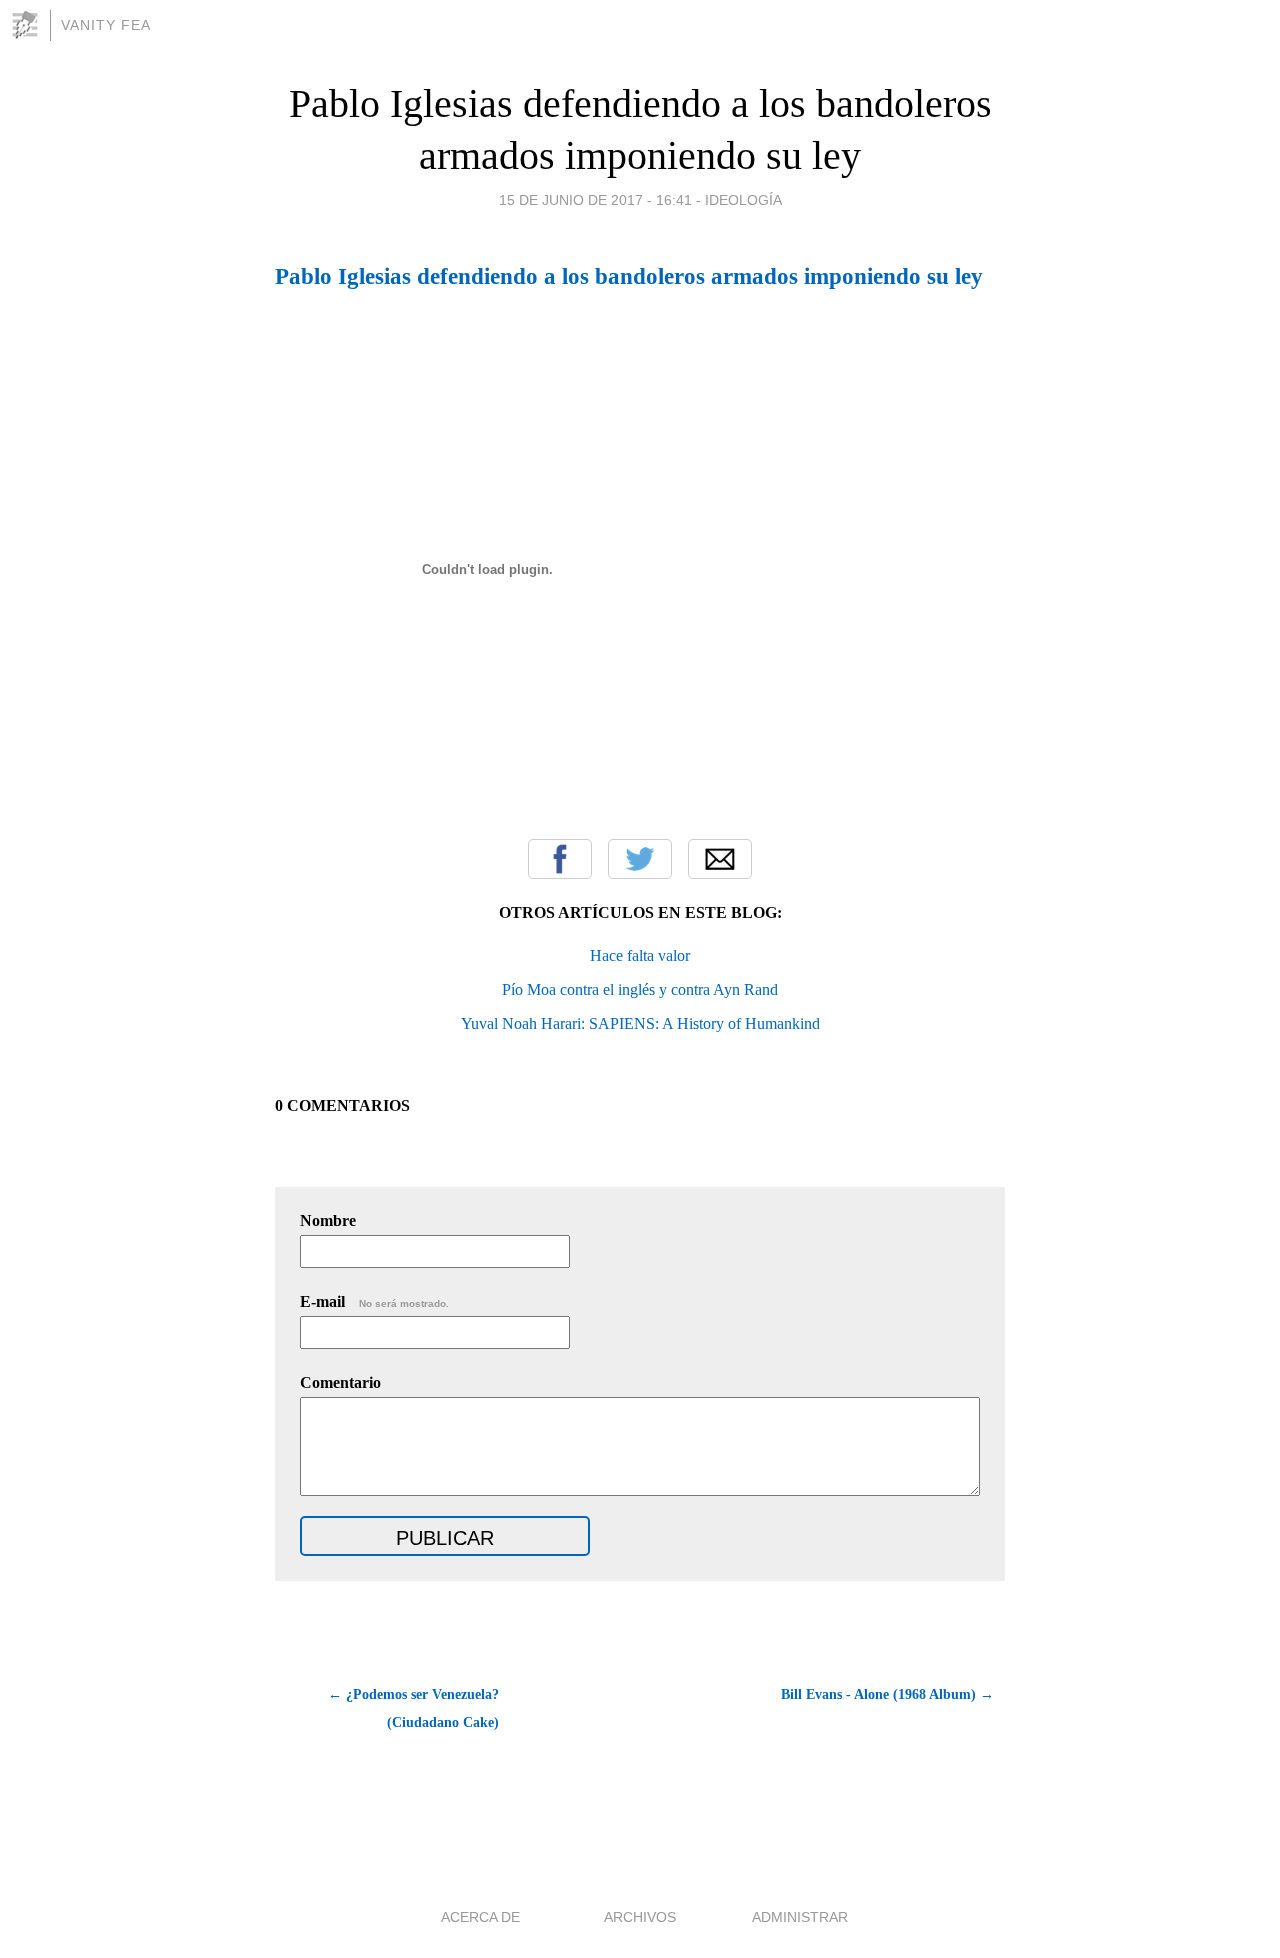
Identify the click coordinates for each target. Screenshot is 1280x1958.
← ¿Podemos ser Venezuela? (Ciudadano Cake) (413, 1708)
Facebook (560, 859)
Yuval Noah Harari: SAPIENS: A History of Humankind (640, 1023)
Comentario (340, 1382)
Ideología (743, 200)
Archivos (640, 1917)
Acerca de (480, 1917)
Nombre (328, 1220)
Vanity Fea (106, 25)
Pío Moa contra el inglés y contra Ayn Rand (640, 989)
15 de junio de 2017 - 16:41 (595, 200)
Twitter (640, 859)
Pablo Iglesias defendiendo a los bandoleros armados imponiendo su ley (629, 276)
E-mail (374, 1301)
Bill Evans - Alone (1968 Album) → (887, 1694)
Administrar (800, 1917)
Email (720, 859)
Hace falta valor (640, 955)
